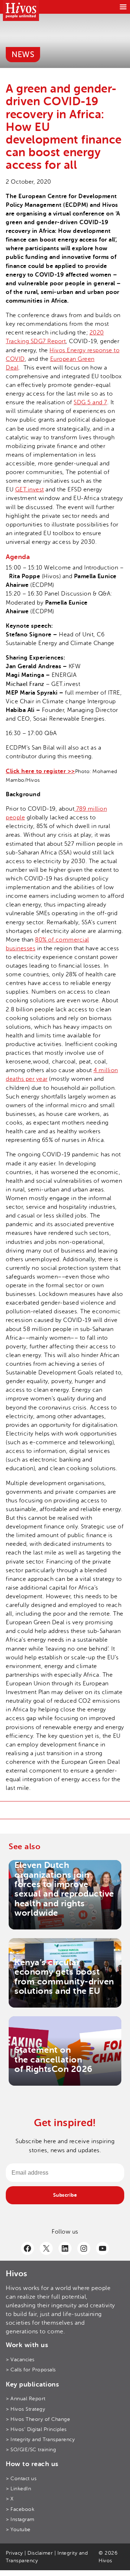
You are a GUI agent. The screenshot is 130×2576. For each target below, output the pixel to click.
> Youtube (18, 2530)
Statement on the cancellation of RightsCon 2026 (53, 2059)
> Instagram (20, 2519)
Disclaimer (40, 2553)
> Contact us (21, 2479)
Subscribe (65, 2195)
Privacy (14, 2553)
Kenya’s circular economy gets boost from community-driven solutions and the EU (64, 1977)
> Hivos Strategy (25, 2409)
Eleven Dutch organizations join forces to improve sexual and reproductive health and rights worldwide (64, 1889)
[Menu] (123, 7)
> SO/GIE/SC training (31, 2450)
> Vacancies (20, 2360)
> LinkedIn (18, 2489)
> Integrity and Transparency (40, 2439)
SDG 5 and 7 (90, 402)
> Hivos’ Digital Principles (36, 2429)
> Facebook (20, 2509)
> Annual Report (26, 2399)
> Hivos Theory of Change (38, 2419)
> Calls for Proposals (31, 2370)
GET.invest (30, 490)
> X (10, 2499)
